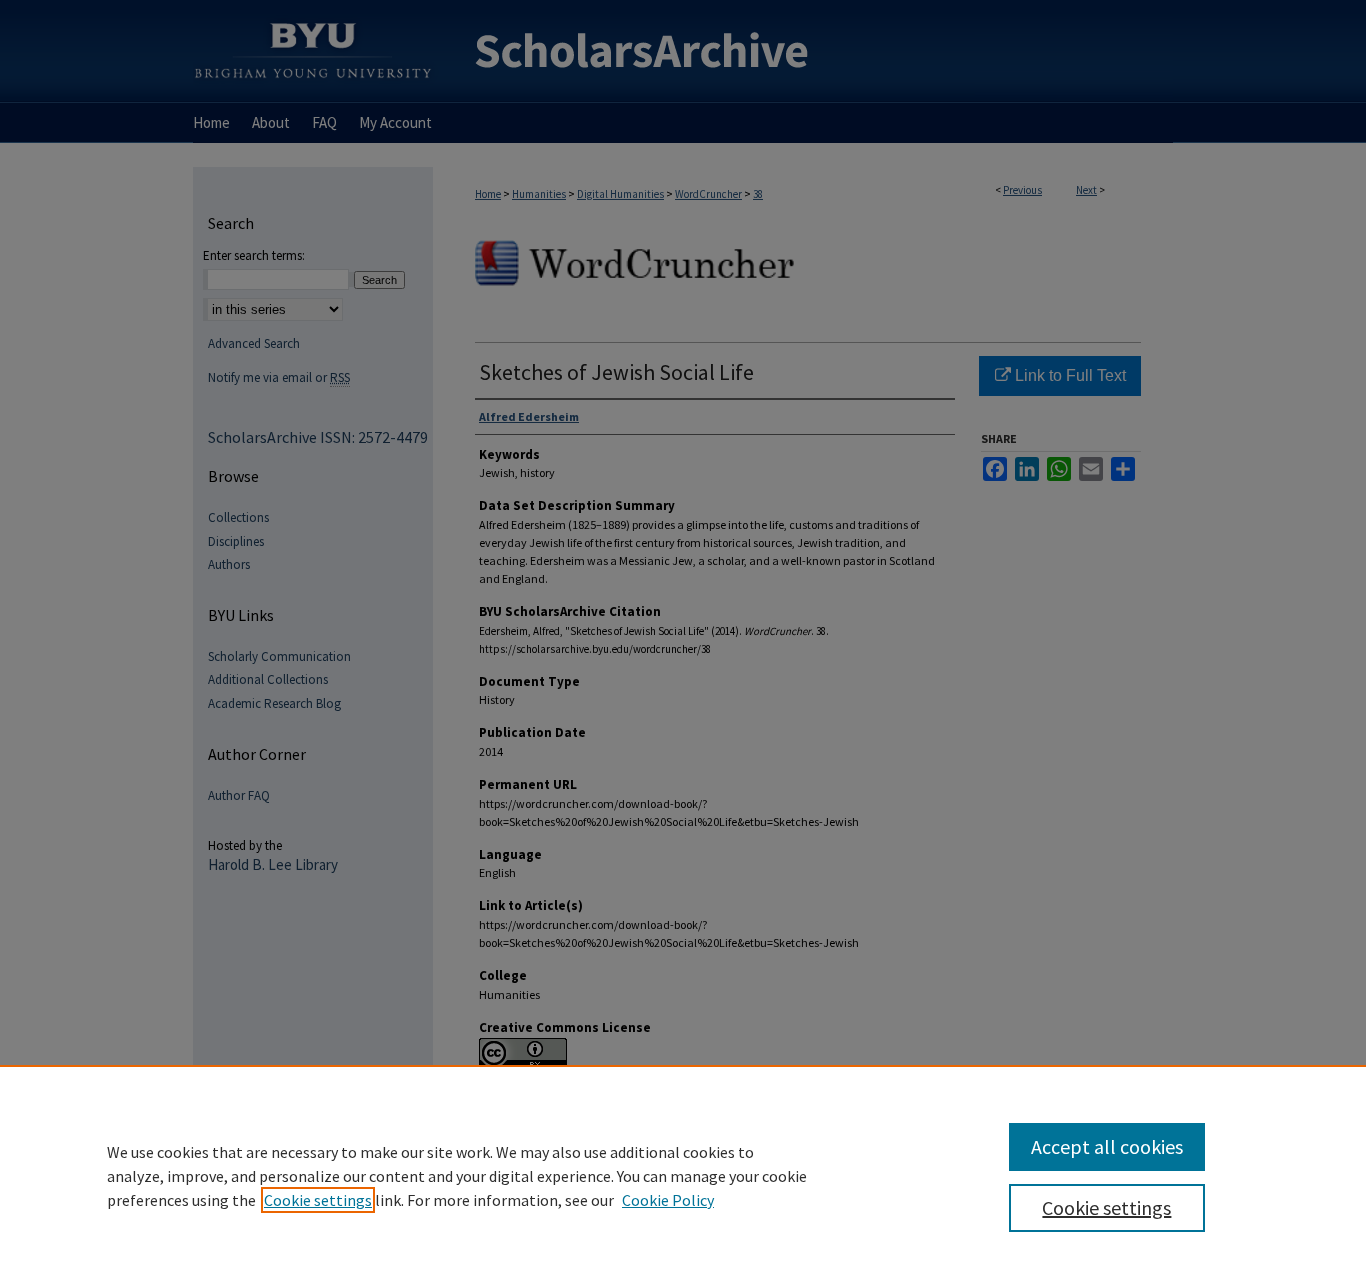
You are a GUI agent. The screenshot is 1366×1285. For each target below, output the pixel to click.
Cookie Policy (668, 1200)
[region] (683, 1175)
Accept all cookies (1107, 1146)
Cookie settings (318, 1200)
